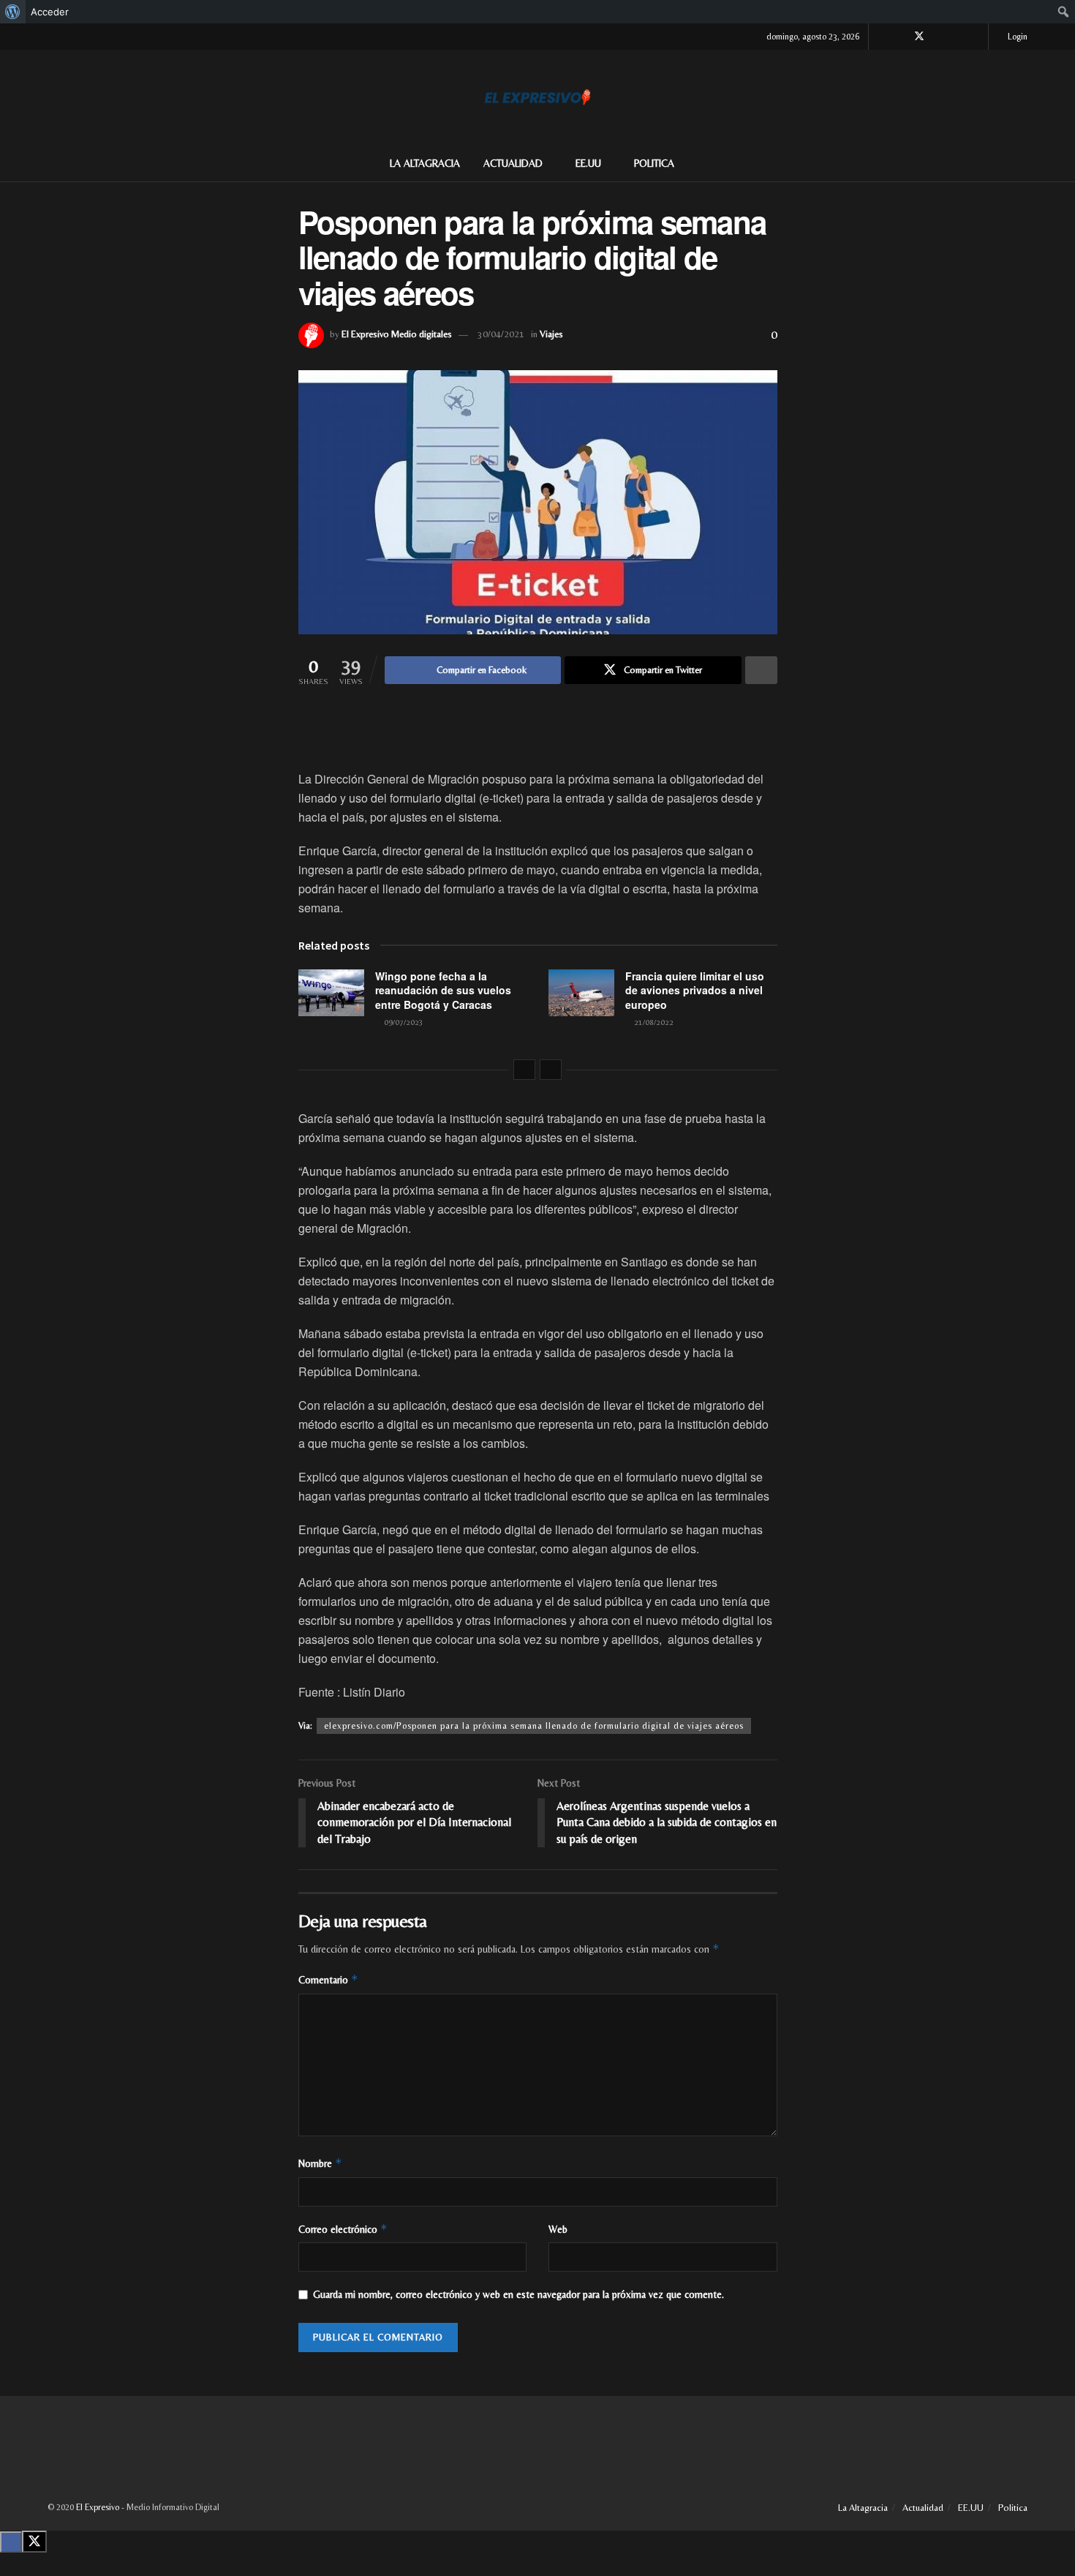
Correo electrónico (343, 2229)
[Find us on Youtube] (957, 37)
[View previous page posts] (524, 1070)
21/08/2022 (653, 1022)
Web (558, 2229)
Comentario (328, 1979)
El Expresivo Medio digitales (397, 334)
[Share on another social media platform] (761, 670)
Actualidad (513, 163)
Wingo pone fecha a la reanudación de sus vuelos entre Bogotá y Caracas (443, 990)
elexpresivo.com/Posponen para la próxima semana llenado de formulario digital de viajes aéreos (534, 1726)
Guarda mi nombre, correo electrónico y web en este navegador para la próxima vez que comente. (518, 2294)
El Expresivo (98, 2507)
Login (1016, 37)
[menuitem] (13, 12)
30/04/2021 (501, 334)
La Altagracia (425, 163)
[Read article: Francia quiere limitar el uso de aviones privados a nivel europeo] (581, 993)
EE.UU (588, 163)
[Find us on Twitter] (919, 37)
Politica (654, 163)
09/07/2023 (403, 1022)
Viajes (551, 334)
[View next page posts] (551, 1070)
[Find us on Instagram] (939, 37)
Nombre (320, 2163)
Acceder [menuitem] (50, 12)
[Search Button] (1022, 163)
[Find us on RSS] (975, 37)
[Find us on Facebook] (900, 37)
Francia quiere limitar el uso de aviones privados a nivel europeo (695, 990)
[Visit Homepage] (537, 97)
